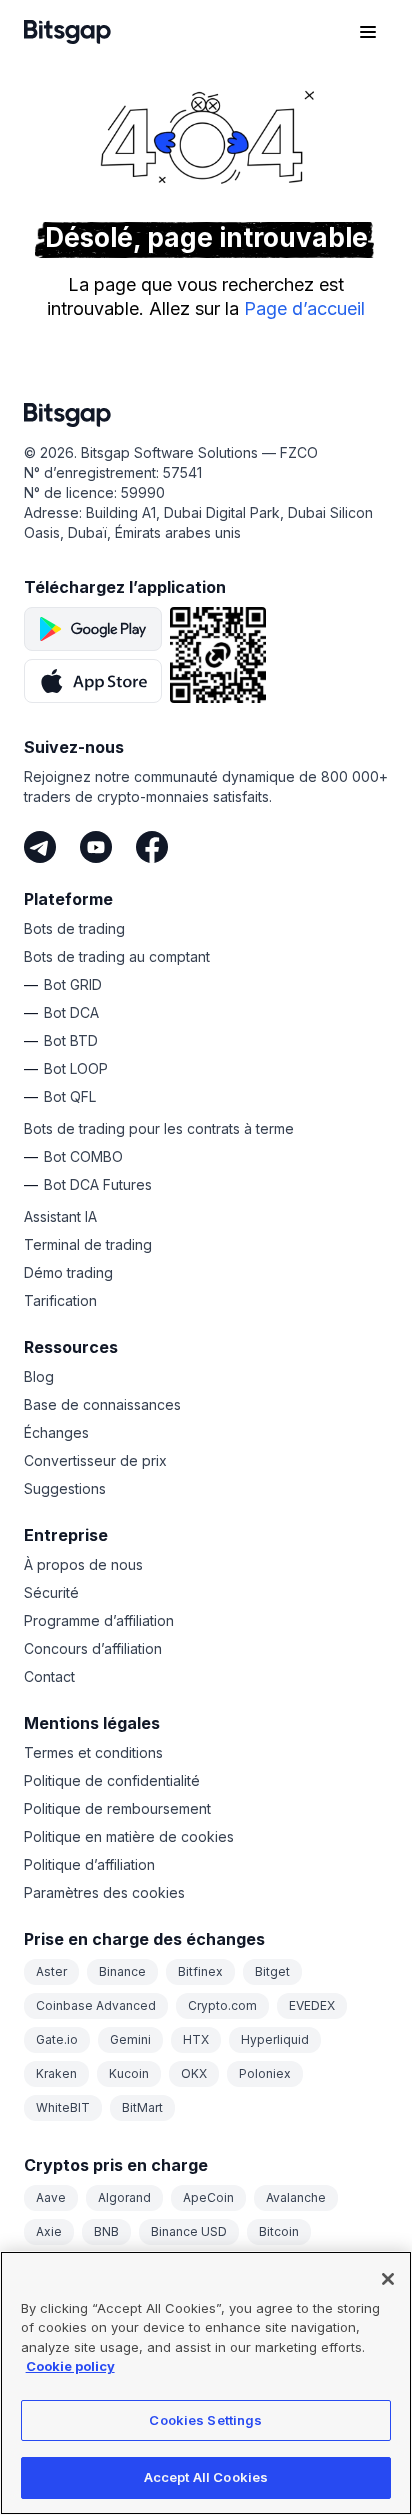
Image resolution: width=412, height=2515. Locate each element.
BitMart (142, 2107)
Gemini (130, 2039)
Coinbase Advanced (96, 2005)
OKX (194, 2073)
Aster (51, 1971)
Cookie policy (70, 2366)
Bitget (272, 1971)
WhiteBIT (63, 2107)
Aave (51, 2197)
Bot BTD (71, 1040)
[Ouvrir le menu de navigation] (368, 32)
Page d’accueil (304, 308)
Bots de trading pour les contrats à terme (159, 1128)
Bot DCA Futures (98, 1184)
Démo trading (68, 1272)
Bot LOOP (76, 1068)
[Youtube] (96, 847)
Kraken (56, 2073)
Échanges (56, 1432)
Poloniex (265, 2073)
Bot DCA (71, 1012)
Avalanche (296, 2197)
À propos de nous (83, 1564)
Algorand (124, 2197)
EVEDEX (312, 2005)
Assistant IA (60, 1216)
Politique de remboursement (117, 1808)
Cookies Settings (205, 2420)
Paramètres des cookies (104, 1892)
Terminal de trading (88, 1244)
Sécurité (51, 1592)
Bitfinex (200, 1971)
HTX (196, 2039)
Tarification (60, 1300)
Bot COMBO (83, 1156)
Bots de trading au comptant (117, 956)
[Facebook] (152, 847)
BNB (106, 2231)
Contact (49, 1676)
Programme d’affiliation (99, 1620)
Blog (39, 1376)
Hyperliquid (275, 2039)
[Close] (388, 2279)
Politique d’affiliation (89, 1864)
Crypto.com (222, 2005)
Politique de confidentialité (112, 1780)
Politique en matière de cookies (129, 1836)
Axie (49, 2231)
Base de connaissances (102, 1404)
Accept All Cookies (206, 2477)
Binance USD (189, 2231)
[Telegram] (40, 847)
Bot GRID (73, 984)
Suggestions (65, 1488)
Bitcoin (279, 2231)
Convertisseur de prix (95, 1460)
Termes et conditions (93, 1752)
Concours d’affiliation (93, 1648)
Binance (122, 1971)
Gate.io (57, 2039)
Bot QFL (70, 1096)
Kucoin (129, 2073)
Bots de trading (74, 928)
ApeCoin (208, 2197)
